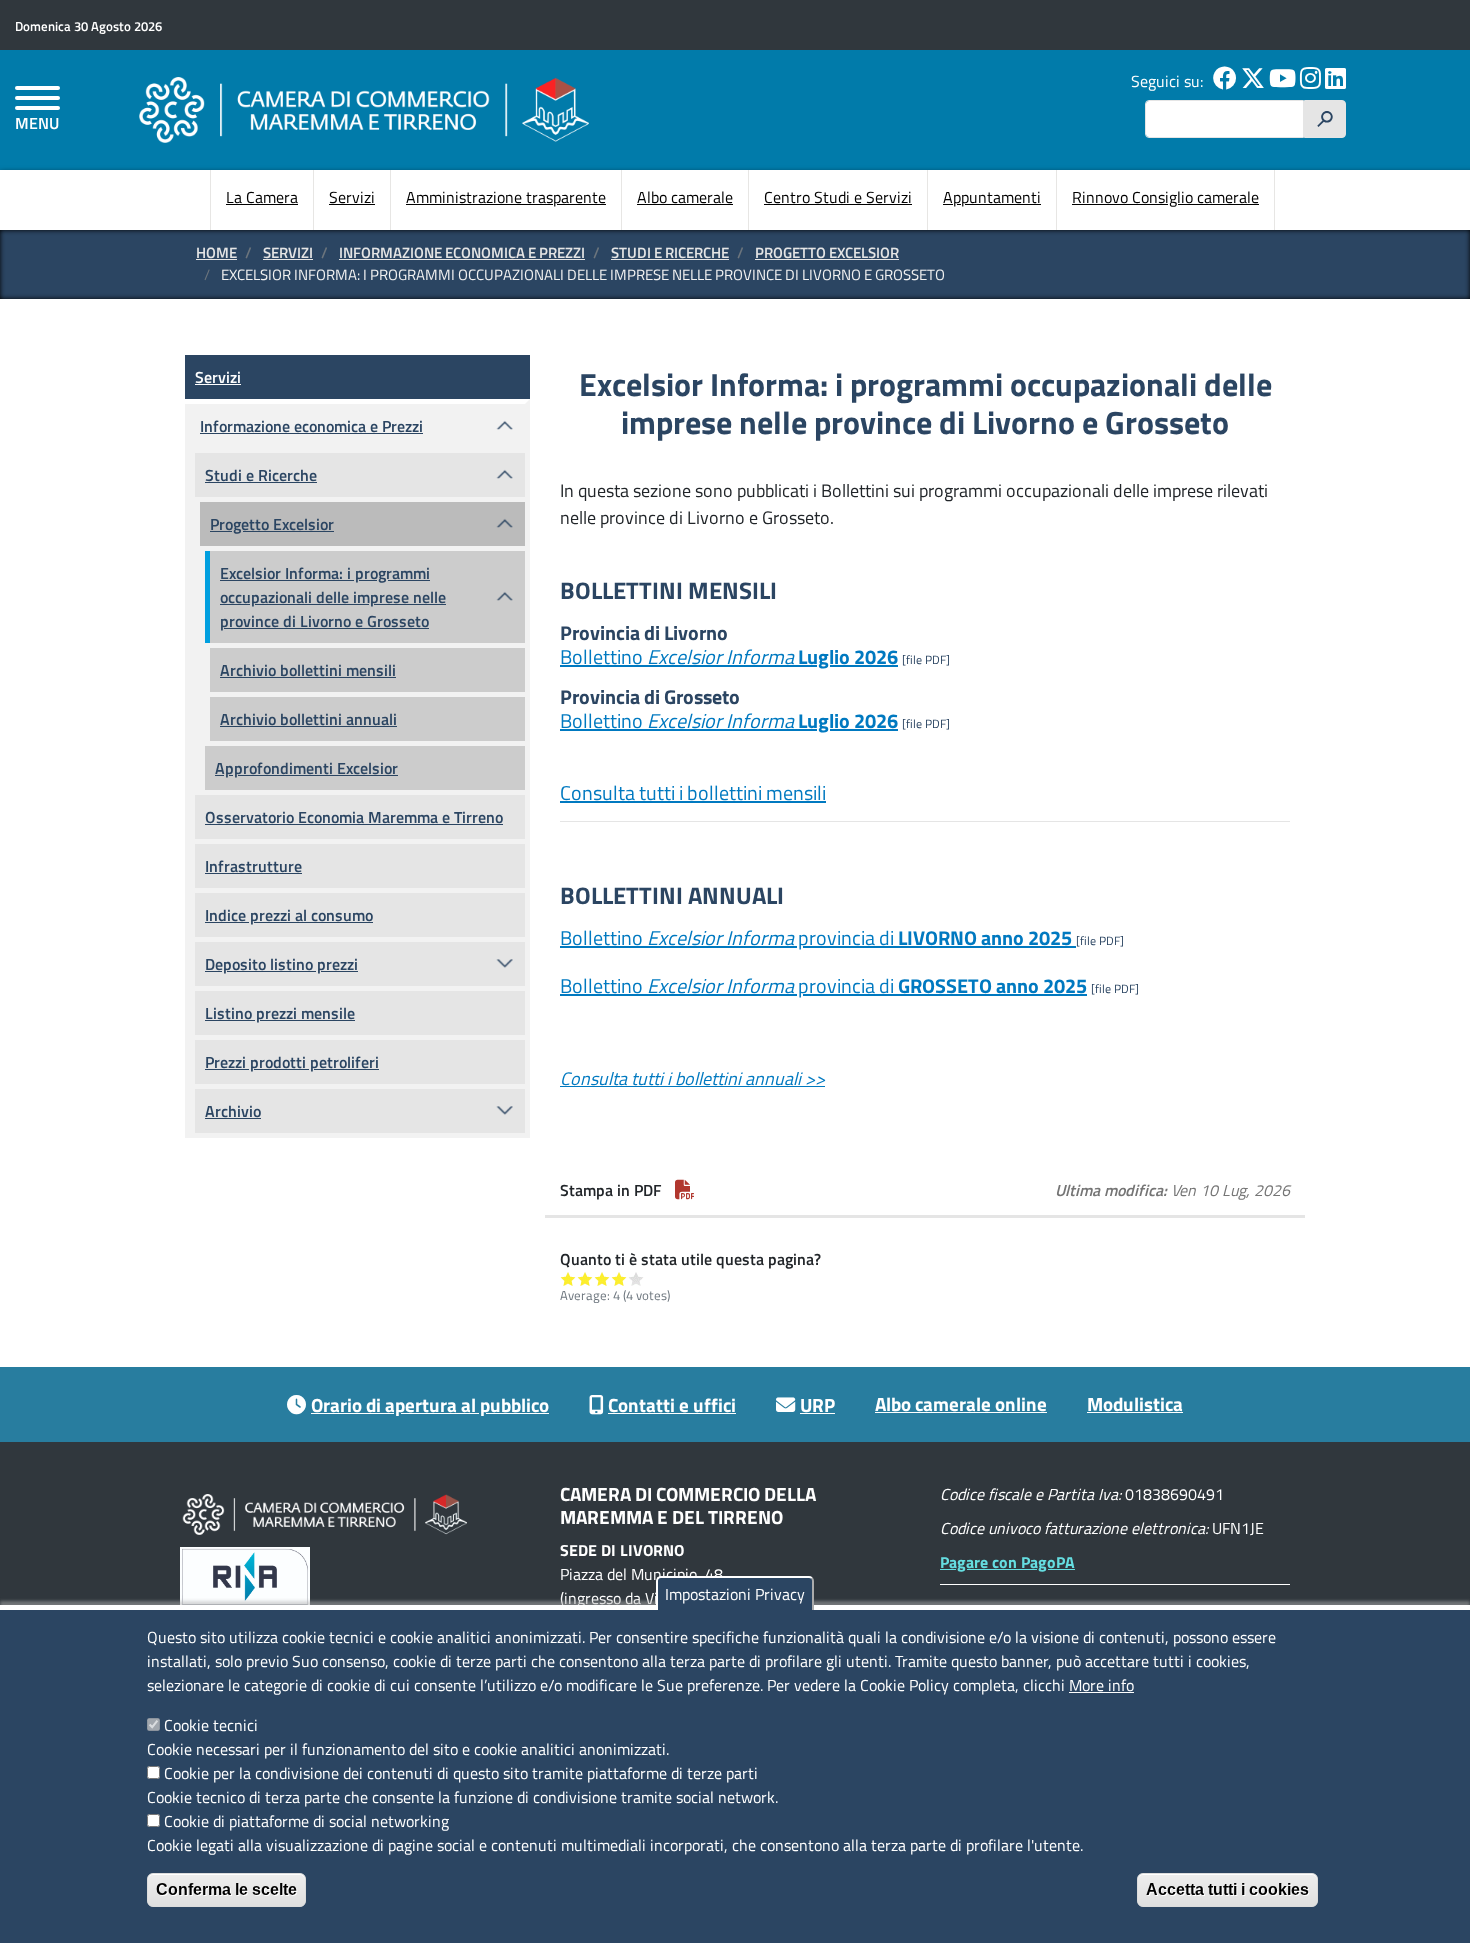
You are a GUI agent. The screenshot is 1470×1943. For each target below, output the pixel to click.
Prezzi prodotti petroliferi (292, 1062)
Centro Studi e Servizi (838, 197)
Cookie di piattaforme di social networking (306, 1821)
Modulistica (1135, 1403)
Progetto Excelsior (827, 252)
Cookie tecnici (211, 1725)
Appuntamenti (992, 197)
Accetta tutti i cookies (1227, 1889)
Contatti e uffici (672, 1404)
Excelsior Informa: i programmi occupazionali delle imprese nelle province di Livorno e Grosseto (333, 597)
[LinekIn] (1335, 81)
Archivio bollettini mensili (308, 670)
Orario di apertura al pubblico (430, 1404)
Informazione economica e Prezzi (462, 252)
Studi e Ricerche (670, 252)
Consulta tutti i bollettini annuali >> (692, 1078)
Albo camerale (685, 197)
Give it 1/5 (568, 1278)
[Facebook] (1225, 81)
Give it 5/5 (636, 1278)
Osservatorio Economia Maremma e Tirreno (354, 817)
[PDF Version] (685, 1190)
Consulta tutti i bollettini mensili (693, 792)
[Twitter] (1253, 81)
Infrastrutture (253, 866)
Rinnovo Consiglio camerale (1165, 197)
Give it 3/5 (602, 1278)
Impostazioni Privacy (735, 1594)
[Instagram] (1310, 81)
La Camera (262, 197)
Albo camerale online (961, 1403)
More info (1101, 1685)
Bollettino (729, 656)
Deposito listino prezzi (281, 964)
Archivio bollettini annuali (308, 719)
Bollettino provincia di (816, 937)
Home (216, 252)
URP (817, 1404)
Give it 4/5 (619, 1278)
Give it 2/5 (585, 1278)
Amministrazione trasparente (506, 197)
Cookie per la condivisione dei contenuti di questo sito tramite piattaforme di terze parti (461, 1773)
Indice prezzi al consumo (289, 915)
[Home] (364, 109)
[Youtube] (1282, 81)
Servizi (352, 197)
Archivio (233, 1111)
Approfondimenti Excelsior (306, 768)
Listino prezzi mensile (280, 1013)
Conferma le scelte (226, 1889)
